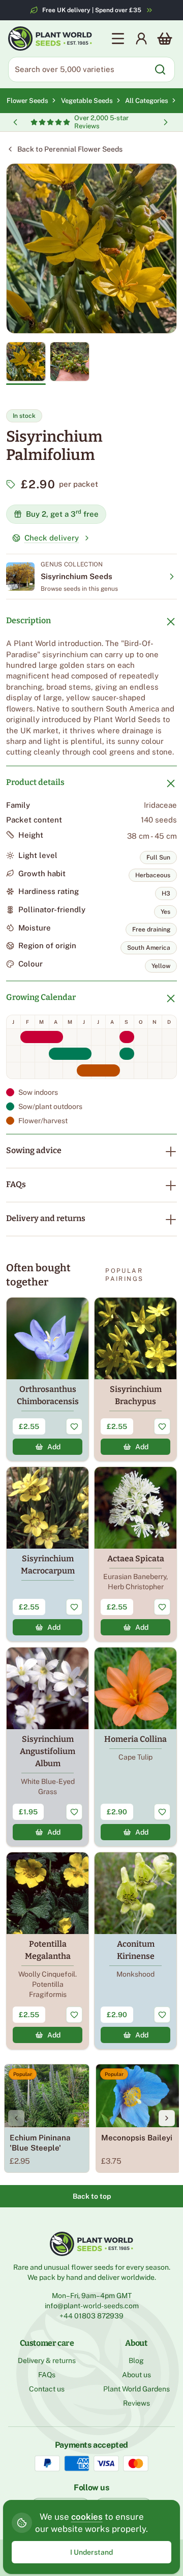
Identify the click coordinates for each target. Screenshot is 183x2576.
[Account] (141, 39)
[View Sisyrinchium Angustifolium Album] (48, 1747)
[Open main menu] (118, 39)
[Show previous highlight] (15, 122)
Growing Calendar (41, 997)
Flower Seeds (27, 101)
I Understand (91, 2552)
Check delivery (52, 538)
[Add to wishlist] (74, 1426)
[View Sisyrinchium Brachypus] (135, 1379)
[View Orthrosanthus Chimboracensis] (48, 1379)
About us (136, 2375)
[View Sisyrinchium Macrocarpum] (48, 1554)
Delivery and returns (46, 1218)
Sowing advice (34, 1150)
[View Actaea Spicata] (135, 1554)
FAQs (16, 1184)
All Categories (147, 101)
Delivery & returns (47, 2360)
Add (54, 1447)
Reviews (136, 2403)
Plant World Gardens (136, 2389)
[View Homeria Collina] (135, 1747)
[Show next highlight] (166, 122)
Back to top (92, 2196)
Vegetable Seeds (88, 101)
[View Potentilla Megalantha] (48, 1951)
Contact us (47, 2389)
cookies (87, 2517)
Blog (136, 2360)
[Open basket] (165, 39)
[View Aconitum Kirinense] (135, 1951)
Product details (35, 782)
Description (28, 620)
